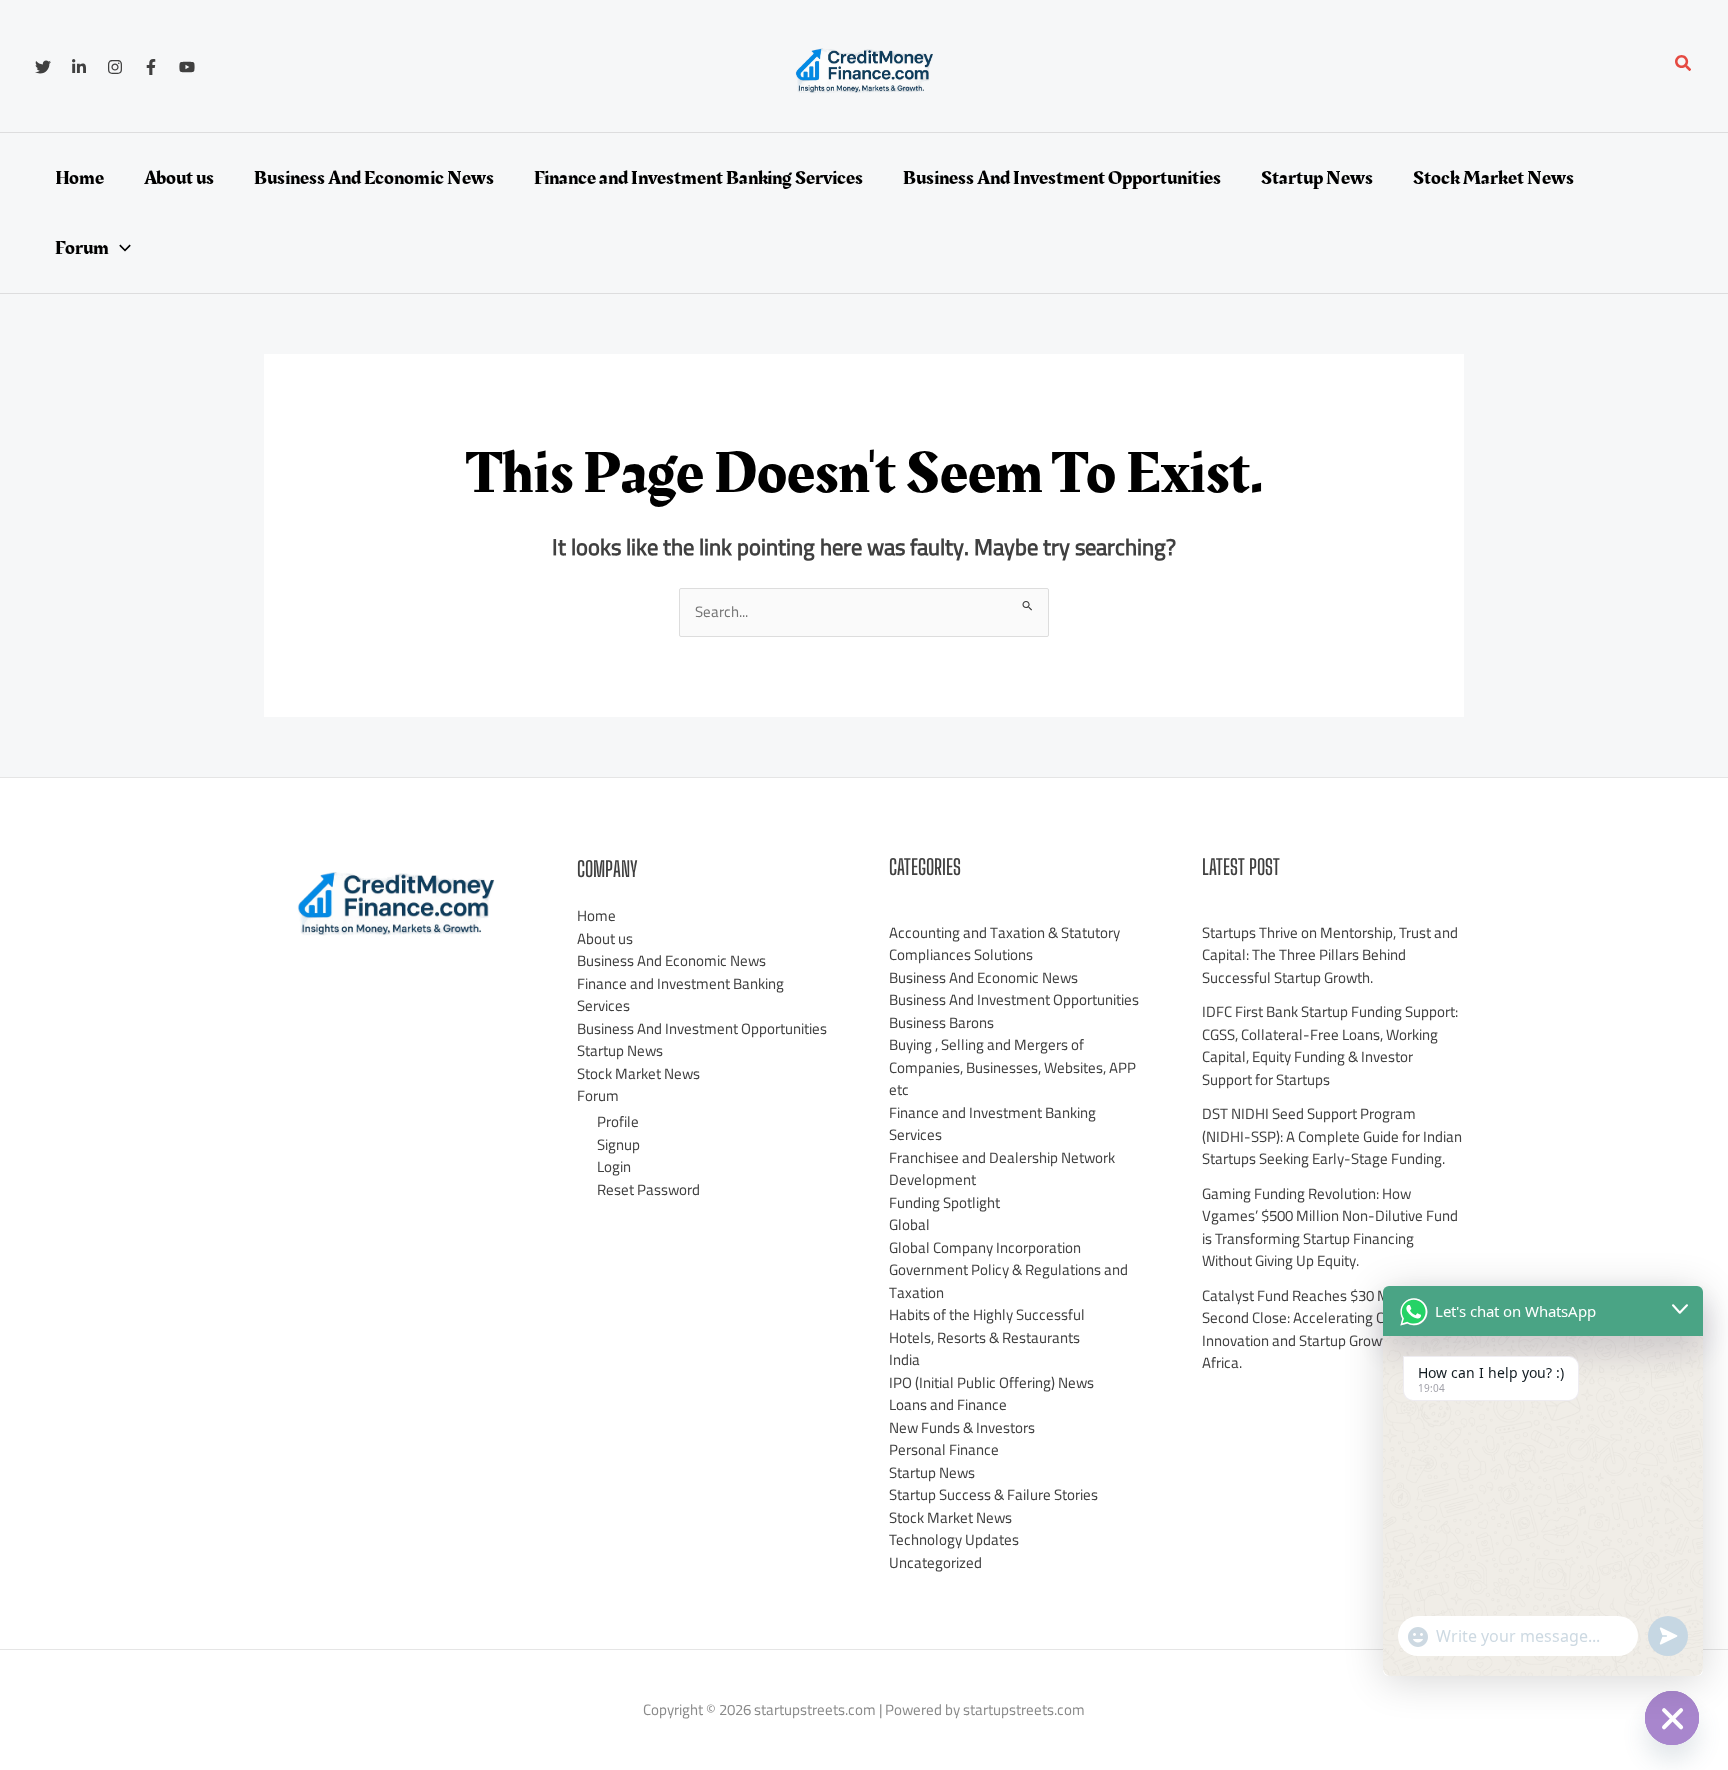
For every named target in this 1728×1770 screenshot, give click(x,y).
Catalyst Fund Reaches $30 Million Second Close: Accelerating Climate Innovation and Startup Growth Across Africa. (1321, 1329)
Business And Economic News (671, 960)
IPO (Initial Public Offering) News (991, 1382)
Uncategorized (935, 1562)
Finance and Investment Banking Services (680, 995)
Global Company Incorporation (985, 1247)
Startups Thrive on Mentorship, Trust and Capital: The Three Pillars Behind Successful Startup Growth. (1330, 955)
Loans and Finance (948, 1404)
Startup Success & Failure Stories (993, 1494)
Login (614, 1166)
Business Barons (941, 1022)
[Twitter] (43, 67)
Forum (598, 1095)
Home (596, 915)
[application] (120, 248)
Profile (618, 1121)
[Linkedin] (79, 67)
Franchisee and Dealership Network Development (1002, 1169)
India (904, 1359)
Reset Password (648, 1189)
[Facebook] (151, 67)
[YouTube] (187, 67)
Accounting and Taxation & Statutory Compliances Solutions (1004, 944)
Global (909, 1224)
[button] (1684, 65)
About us (605, 938)
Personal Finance (944, 1449)
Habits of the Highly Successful (987, 1314)
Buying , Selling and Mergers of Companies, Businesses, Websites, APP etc (1012, 1067)
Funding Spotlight (944, 1202)
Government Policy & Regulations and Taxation (1008, 1281)
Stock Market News (638, 1073)
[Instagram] (115, 67)
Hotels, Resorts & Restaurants (984, 1337)
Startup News (620, 1050)
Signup (618, 1144)
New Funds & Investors (962, 1427)
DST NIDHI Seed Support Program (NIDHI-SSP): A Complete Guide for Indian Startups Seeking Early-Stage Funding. (1332, 1136)
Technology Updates (954, 1539)
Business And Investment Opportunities (702, 1028)
